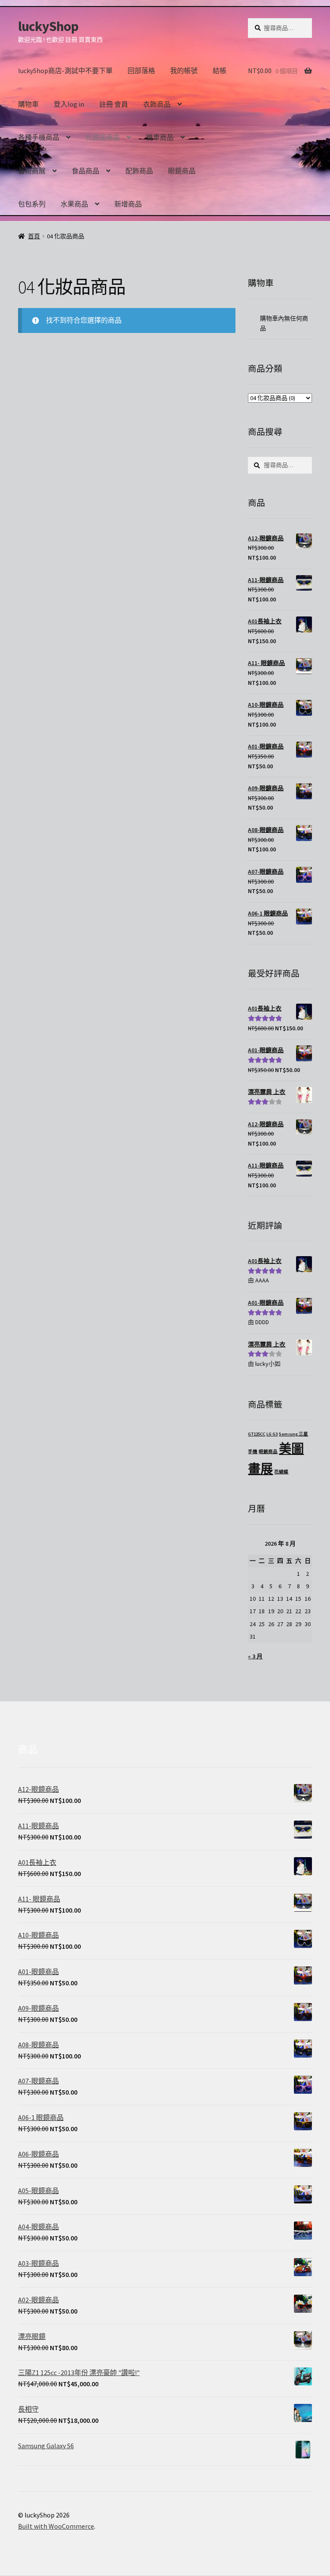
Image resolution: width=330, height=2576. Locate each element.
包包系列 (32, 204)
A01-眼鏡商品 (266, 1303)
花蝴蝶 (281, 1472)
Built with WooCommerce (56, 2526)
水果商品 (74, 204)
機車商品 (160, 137)
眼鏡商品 (182, 171)
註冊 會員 (114, 104)
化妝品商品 (103, 137)
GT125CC (257, 1434)
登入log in (69, 104)
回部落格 (141, 71)
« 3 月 (255, 1656)
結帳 (220, 71)
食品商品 (86, 171)
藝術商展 (32, 171)
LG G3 (272, 1434)
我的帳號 (184, 71)
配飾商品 (139, 171)
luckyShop (48, 26)
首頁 (34, 236)
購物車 (28, 104)
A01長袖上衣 (265, 1261)
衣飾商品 (157, 104)
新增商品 (128, 204)
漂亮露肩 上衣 (267, 1344)
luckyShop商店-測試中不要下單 (65, 71)
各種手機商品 (39, 137)
